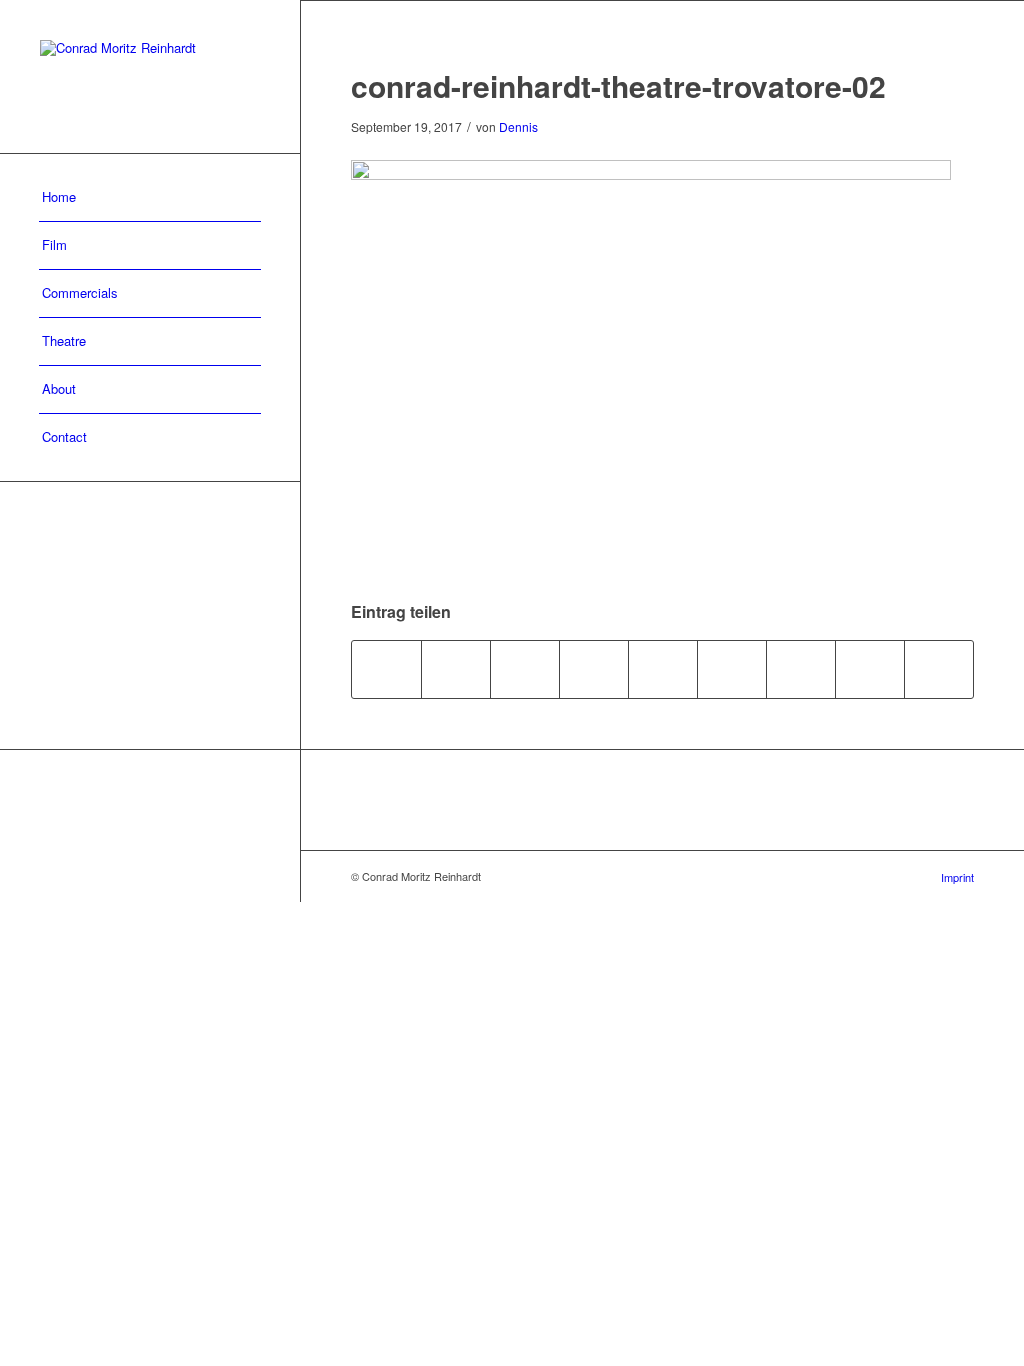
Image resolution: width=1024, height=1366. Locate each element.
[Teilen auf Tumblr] (732, 669)
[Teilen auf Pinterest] (594, 669)
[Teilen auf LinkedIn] (663, 669)
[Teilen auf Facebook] (386, 669)
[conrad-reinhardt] (150, 76)
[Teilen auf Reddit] (870, 669)
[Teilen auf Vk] (801, 669)
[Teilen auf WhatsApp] (525, 669)
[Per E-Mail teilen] (939, 669)
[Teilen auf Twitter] (456, 669)
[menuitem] (150, 198)
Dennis (518, 126)
